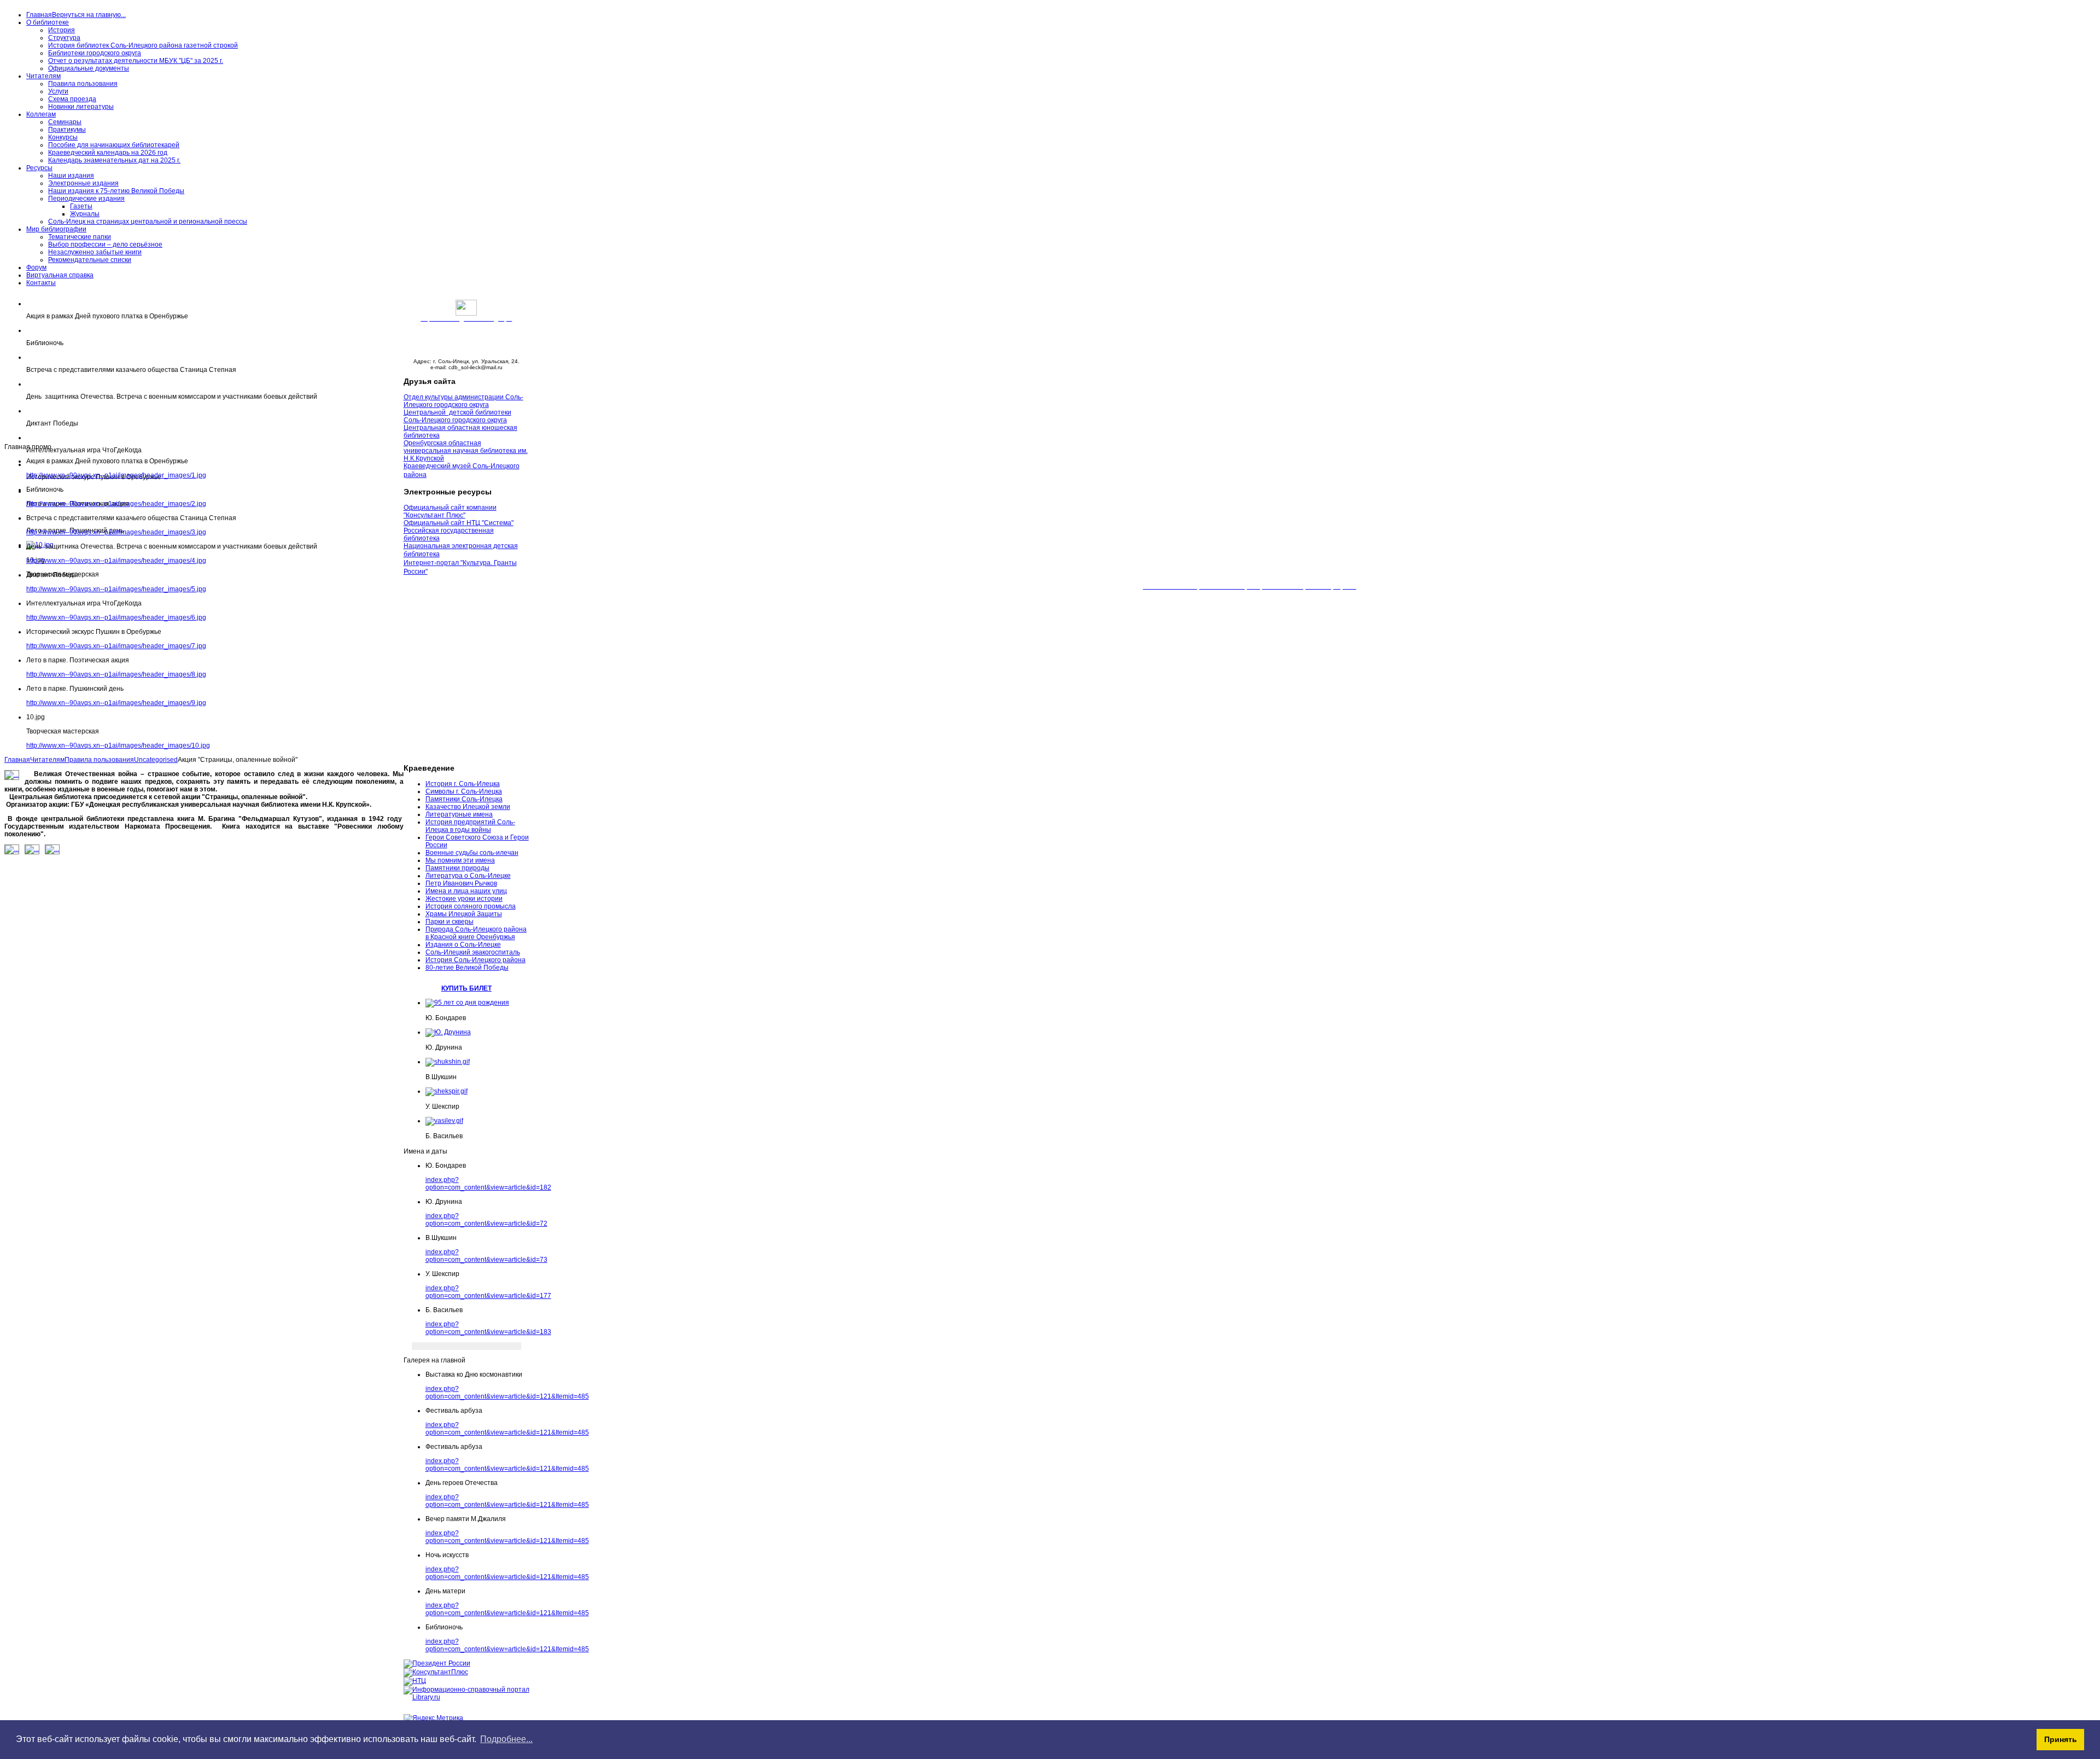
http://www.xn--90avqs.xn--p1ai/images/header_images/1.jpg (116, 475)
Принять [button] (2061, 1739)
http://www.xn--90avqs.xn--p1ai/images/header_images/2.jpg (116, 504)
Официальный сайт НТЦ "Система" (459, 523)
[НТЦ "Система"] (415, 1681)
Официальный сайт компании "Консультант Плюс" (450, 511)
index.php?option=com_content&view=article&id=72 (486, 1220)
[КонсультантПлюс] (436, 1672)
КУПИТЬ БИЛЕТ (466, 988)
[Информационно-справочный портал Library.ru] (466, 1697)
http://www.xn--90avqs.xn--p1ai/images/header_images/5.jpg (116, 589)
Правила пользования (99, 760)
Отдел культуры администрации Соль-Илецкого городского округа (463, 401)
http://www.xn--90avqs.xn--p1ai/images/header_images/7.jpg (116, 646)
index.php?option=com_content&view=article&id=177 (488, 1292)
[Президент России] (437, 1663)
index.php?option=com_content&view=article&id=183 (488, 1328)
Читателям (47, 760)
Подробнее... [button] (506, 1739)
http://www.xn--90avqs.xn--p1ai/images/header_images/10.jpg (118, 745)
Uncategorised (156, 760)
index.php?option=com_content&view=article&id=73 (486, 1256)
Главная (17, 760)
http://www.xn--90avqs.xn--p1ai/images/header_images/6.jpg (116, 618)
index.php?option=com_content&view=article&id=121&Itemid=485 (507, 1393)
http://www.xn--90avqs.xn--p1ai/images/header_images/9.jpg (116, 703)
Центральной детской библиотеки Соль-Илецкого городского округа (457, 416)
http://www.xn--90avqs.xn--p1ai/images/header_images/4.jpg (116, 561)
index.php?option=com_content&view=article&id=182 (488, 1184)
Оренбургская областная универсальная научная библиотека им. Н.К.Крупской (466, 451)
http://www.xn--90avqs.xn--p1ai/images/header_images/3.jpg (116, 532)
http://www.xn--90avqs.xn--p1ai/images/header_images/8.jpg (116, 674)
